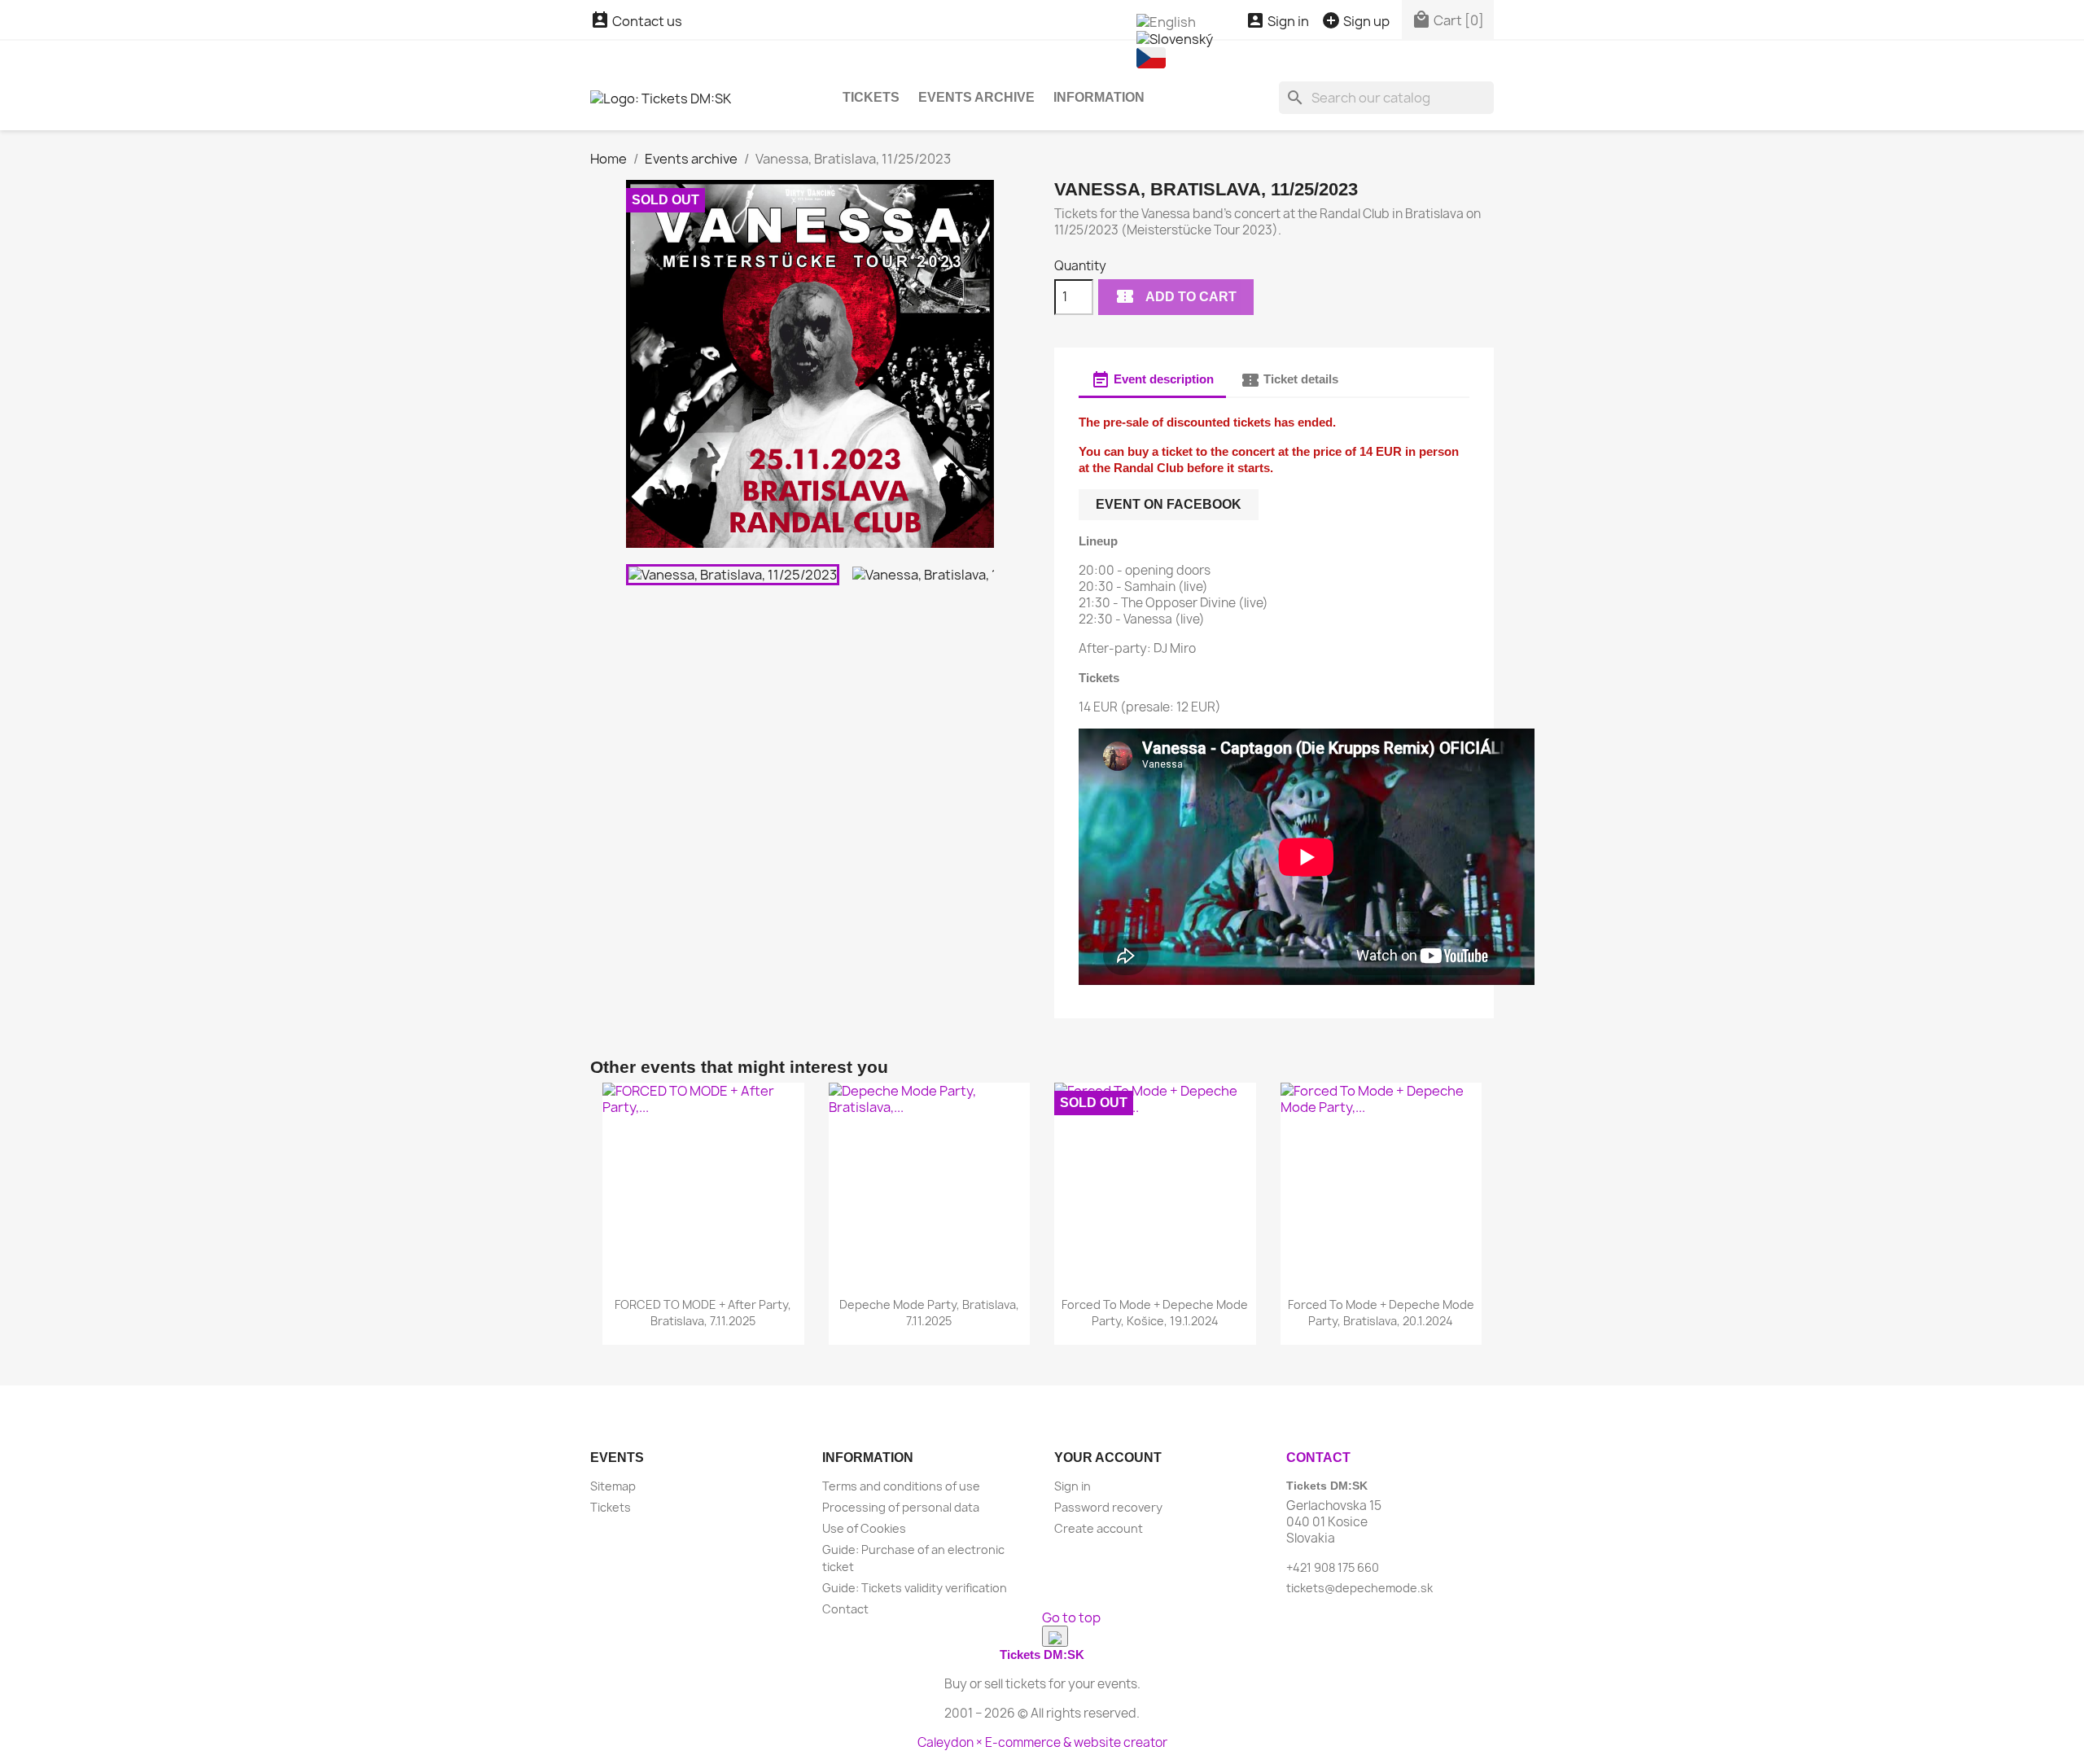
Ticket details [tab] (1289, 380)
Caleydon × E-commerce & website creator (1042, 1742)
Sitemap (613, 1486)
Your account (1108, 1458)
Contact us (636, 21)
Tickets (871, 97)
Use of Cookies (864, 1528)
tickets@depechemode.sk (1359, 1588)
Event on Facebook (1169, 504)
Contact (845, 1609)
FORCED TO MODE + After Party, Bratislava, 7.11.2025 (703, 1313)
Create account (1099, 1528)
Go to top (1071, 1617)
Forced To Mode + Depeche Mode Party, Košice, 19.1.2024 (1155, 1313)
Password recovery (1108, 1507)
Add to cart (1176, 296)
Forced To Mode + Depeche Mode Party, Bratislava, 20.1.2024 (1381, 1313)
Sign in (1073, 1486)
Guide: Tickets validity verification (915, 1588)
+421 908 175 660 (1333, 1567)
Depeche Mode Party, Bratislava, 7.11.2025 (929, 1313)
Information (1099, 97)
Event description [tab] (1152, 380)
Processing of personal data (901, 1507)
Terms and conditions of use (901, 1486)
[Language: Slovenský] (1175, 38)
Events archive (976, 97)
